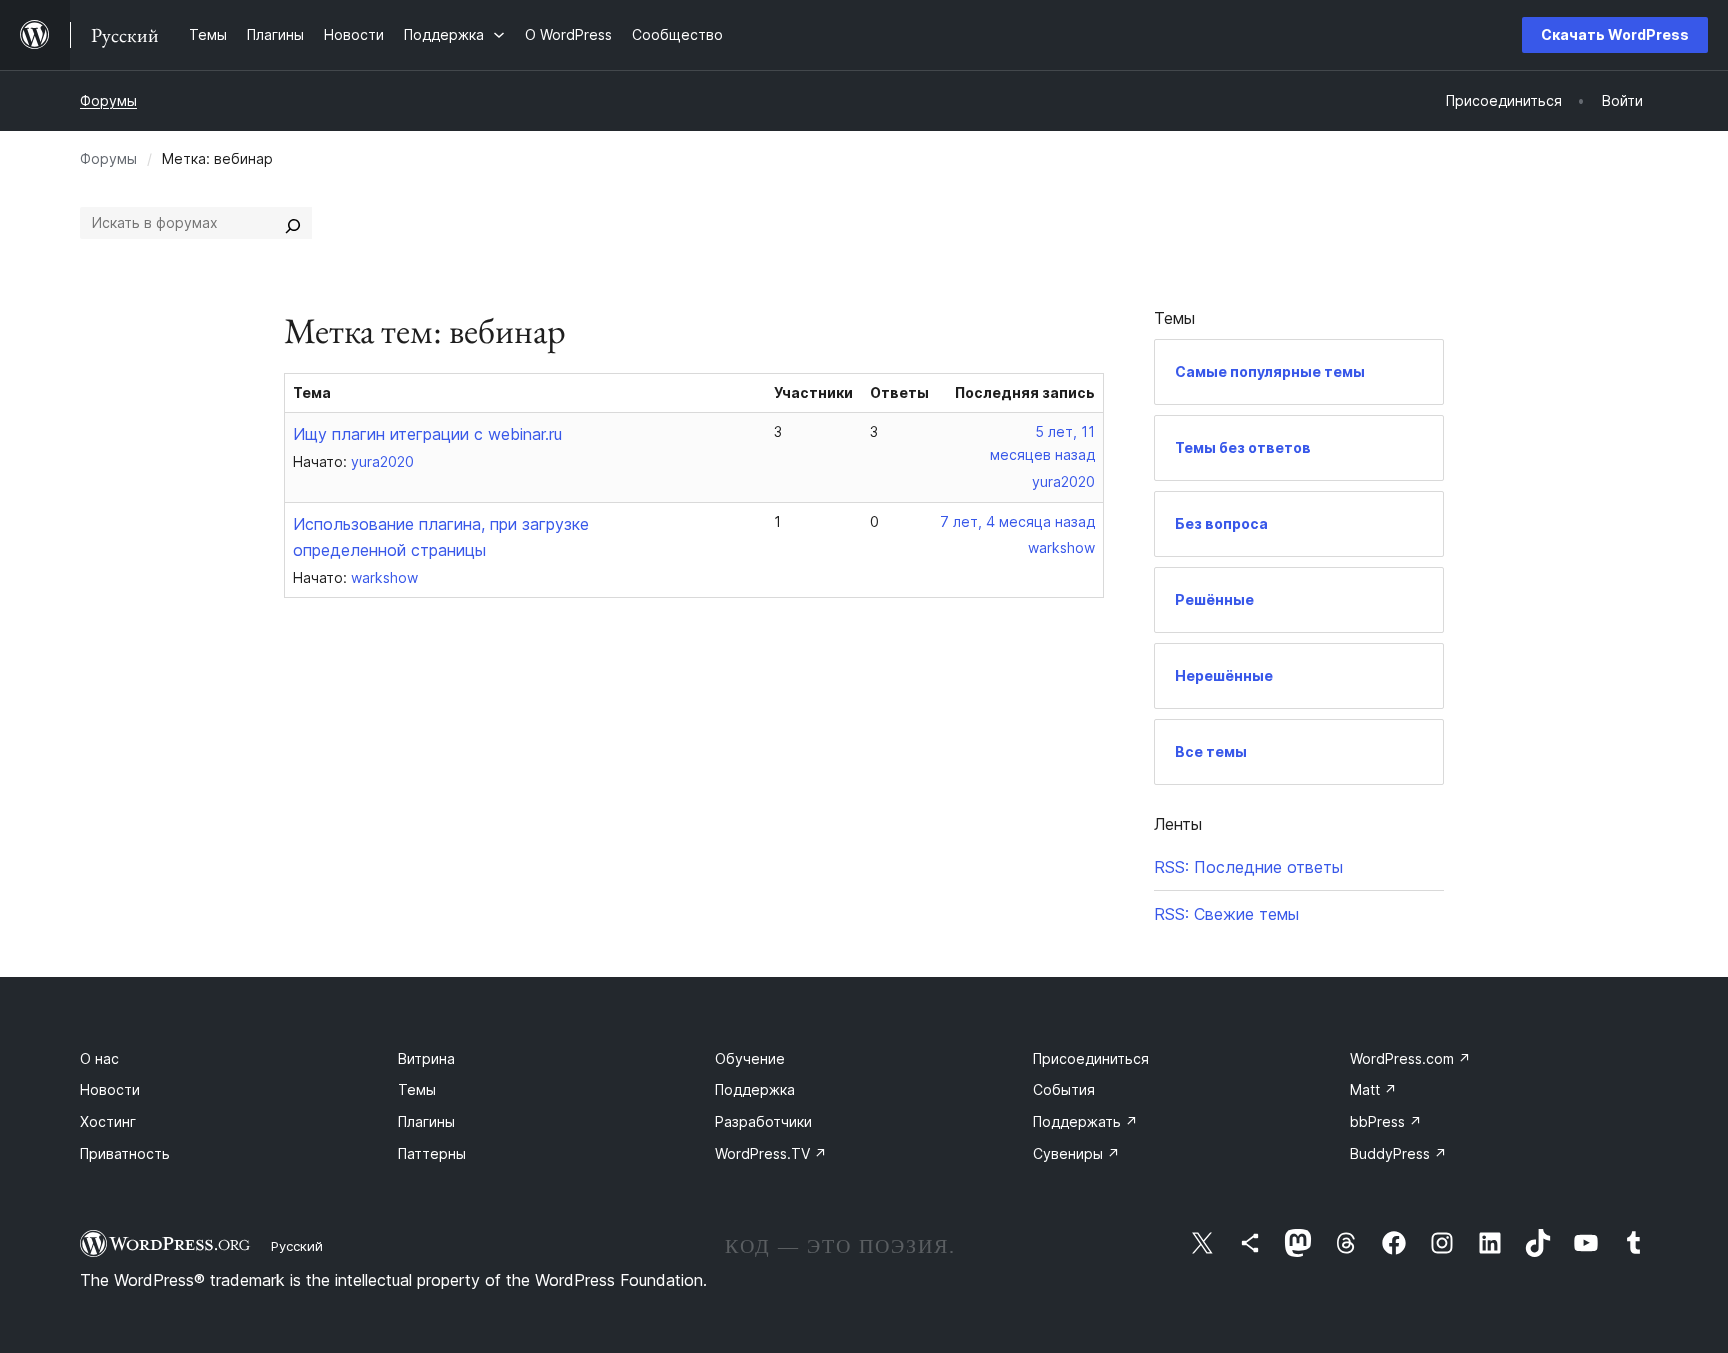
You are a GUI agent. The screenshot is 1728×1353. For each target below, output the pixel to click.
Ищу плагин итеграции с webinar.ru (427, 434)
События (1064, 1089)
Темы (417, 1089)
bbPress (1386, 1121)
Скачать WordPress (1615, 34)
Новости (110, 1089)
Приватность (125, 1153)
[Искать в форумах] (293, 223)
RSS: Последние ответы (1248, 867)
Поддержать (1085, 1121)
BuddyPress (1398, 1153)
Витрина (426, 1058)
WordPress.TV (771, 1153)
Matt (1373, 1089)
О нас (99, 1058)
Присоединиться (1091, 1058)
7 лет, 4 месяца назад (1017, 521)
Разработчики (763, 1121)
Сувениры (1076, 1153)
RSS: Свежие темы (1226, 914)
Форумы (108, 100)
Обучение (750, 1058)
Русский (297, 1246)
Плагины (426, 1121)
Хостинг (108, 1121)
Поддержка (755, 1089)
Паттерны (432, 1153)
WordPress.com (1410, 1058)
